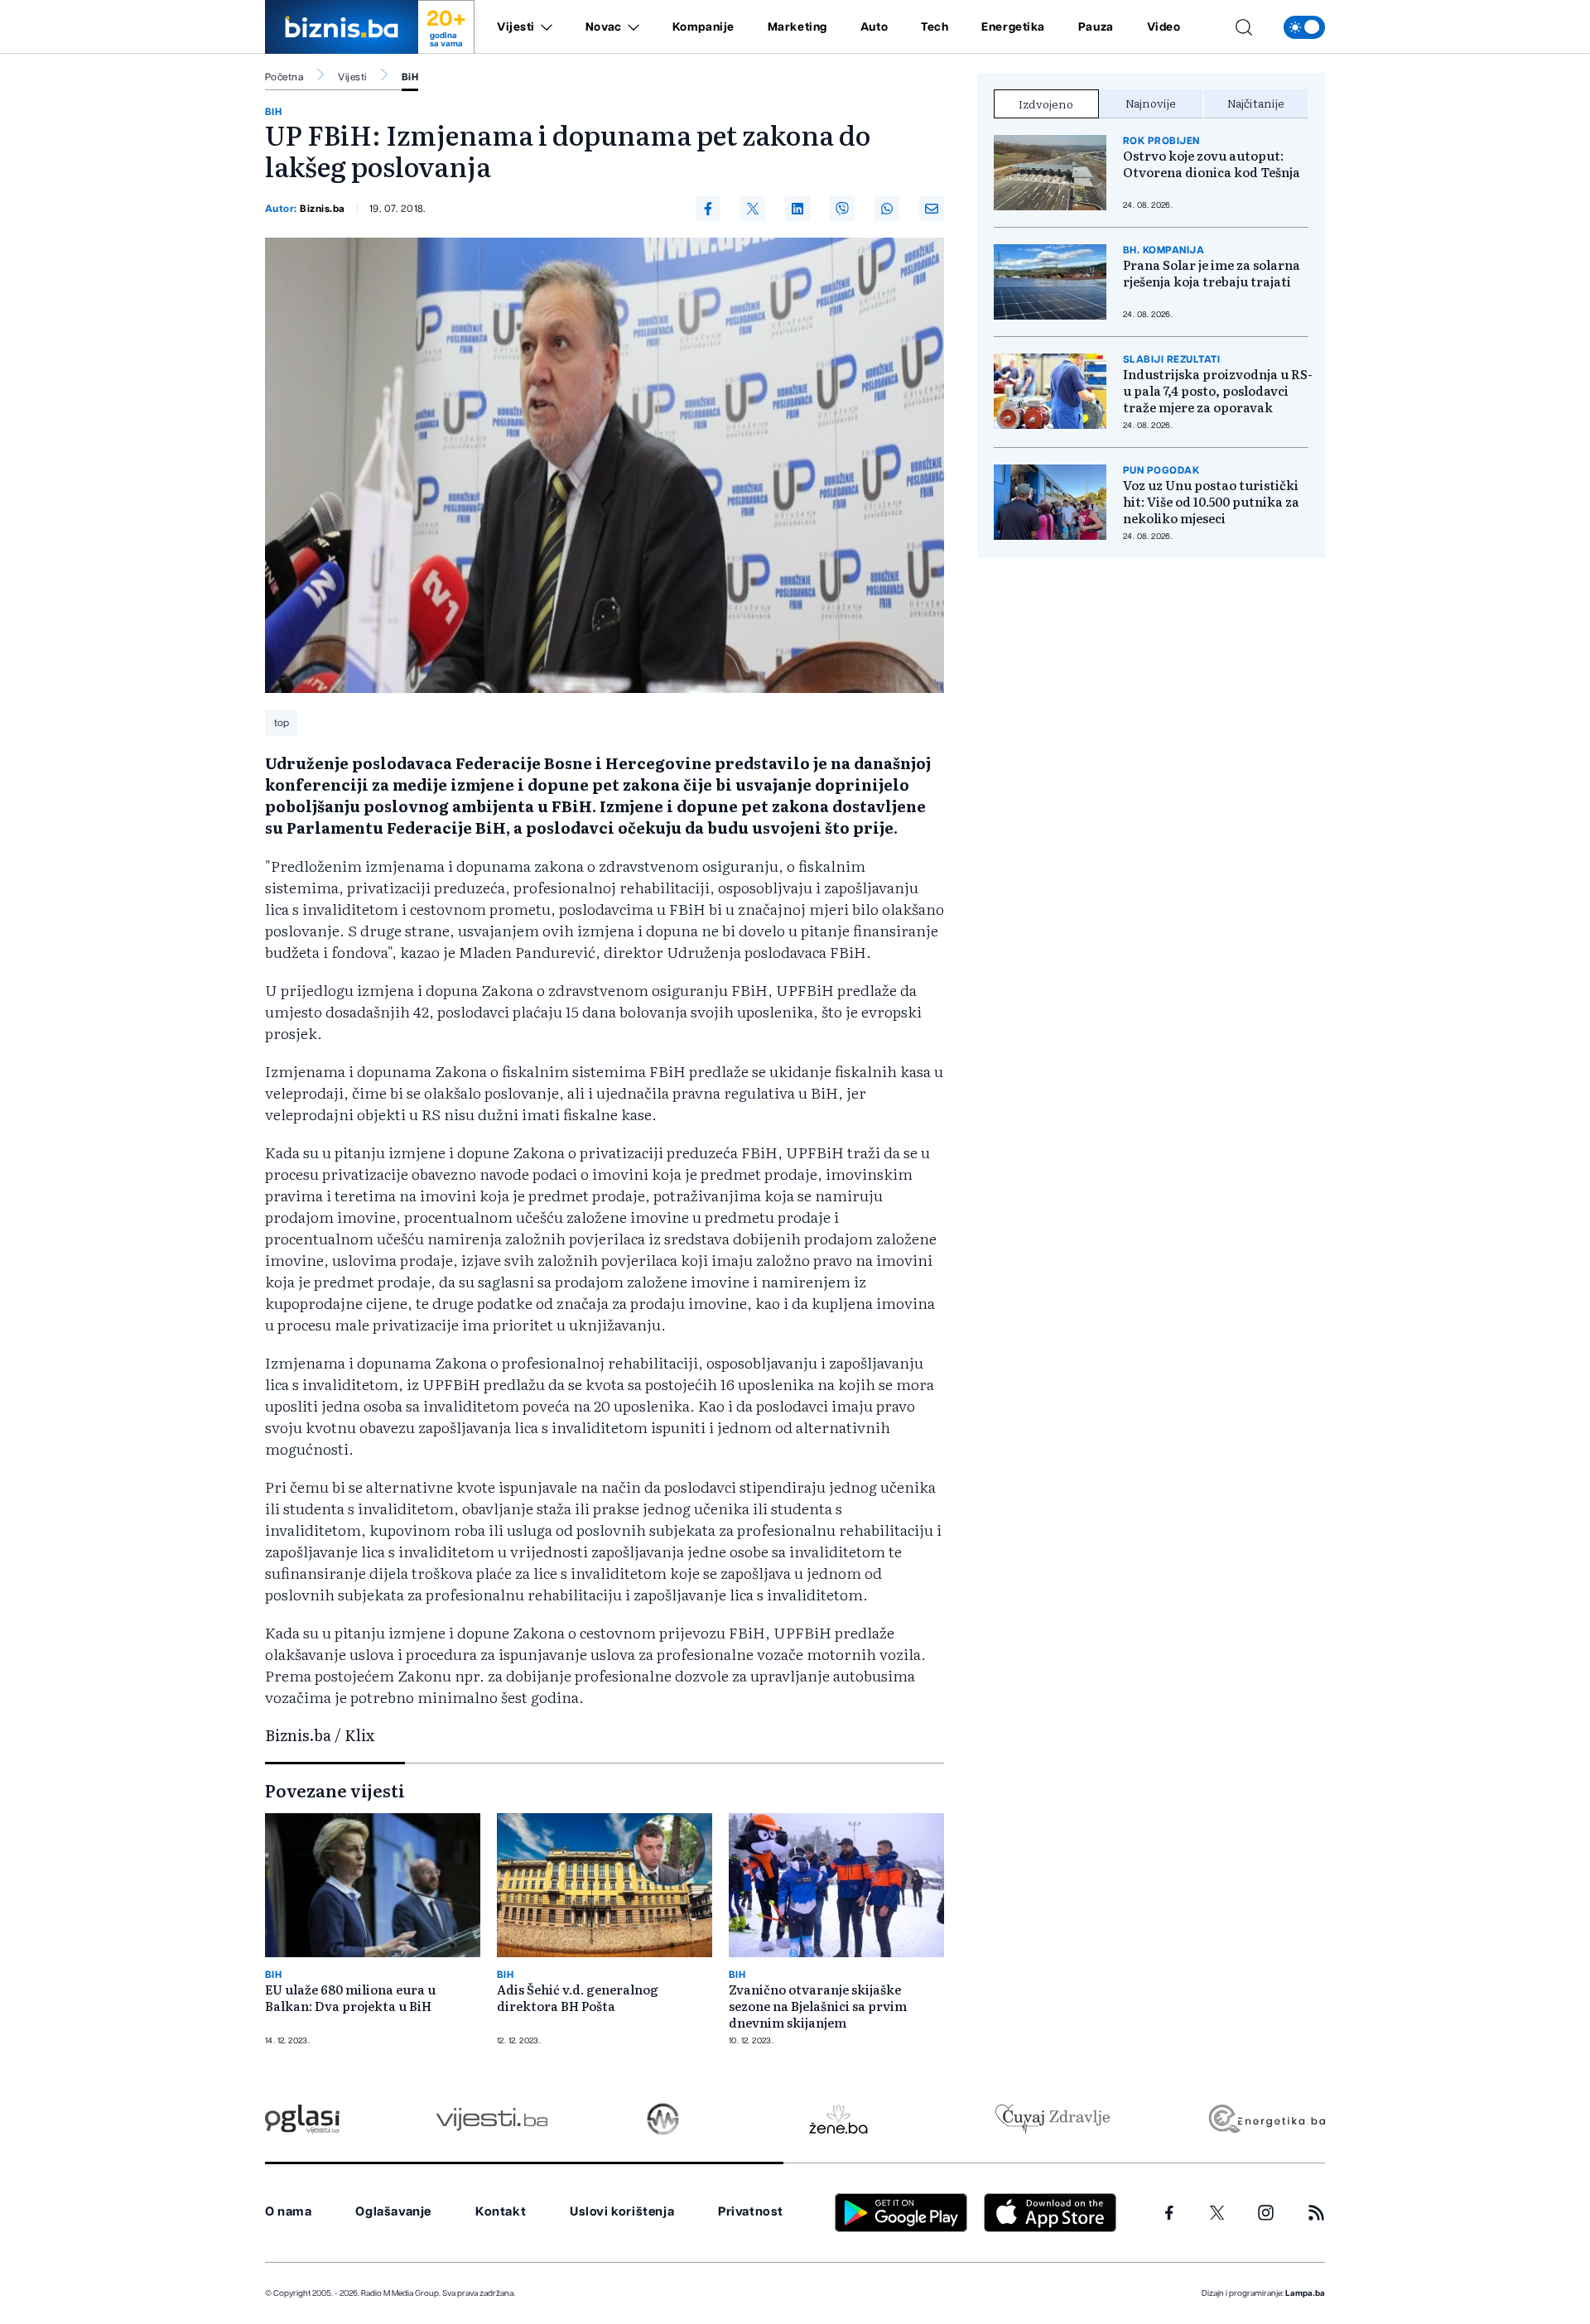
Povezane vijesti (335, 1790)
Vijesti (516, 27)
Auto (874, 27)
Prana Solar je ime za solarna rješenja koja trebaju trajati (1212, 273)
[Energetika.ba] (1266, 2119)
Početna (284, 77)
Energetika (1013, 27)
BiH (410, 77)
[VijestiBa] (491, 2119)
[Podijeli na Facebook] (708, 209)
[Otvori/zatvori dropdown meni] (544, 27)
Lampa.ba (1305, 2293)
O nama (289, 2212)
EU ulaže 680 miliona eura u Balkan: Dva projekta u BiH (350, 1998)
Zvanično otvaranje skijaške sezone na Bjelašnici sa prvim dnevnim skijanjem (818, 2006)
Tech (935, 27)
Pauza (1096, 27)
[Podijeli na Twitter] (753, 209)
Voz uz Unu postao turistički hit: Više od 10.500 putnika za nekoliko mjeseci (1211, 502)
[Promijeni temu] (1304, 27)
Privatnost (751, 2212)
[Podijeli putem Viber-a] (842, 209)
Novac (604, 27)
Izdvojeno (1046, 103)
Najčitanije (1256, 103)
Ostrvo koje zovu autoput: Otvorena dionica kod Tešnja (1212, 164)
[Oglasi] (302, 2119)
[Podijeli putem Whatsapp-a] (887, 209)
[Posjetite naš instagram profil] (1266, 2213)
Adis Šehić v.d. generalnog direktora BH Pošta (578, 1998)
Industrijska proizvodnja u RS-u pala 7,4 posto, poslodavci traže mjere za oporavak (1218, 391)
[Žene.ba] (838, 2119)
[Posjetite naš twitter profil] (1217, 2213)
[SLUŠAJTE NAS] (663, 2119)
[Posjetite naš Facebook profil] (1169, 2213)
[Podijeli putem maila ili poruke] (932, 209)
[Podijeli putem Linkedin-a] (797, 209)
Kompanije (703, 27)
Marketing (797, 27)
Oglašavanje (393, 2212)
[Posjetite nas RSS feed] (1316, 2213)
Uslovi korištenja (622, 2212)
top (282, 723)
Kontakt (501, 2212)
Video (1164, 27)
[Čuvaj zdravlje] (1052, 2119)
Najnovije (1151, 103)
